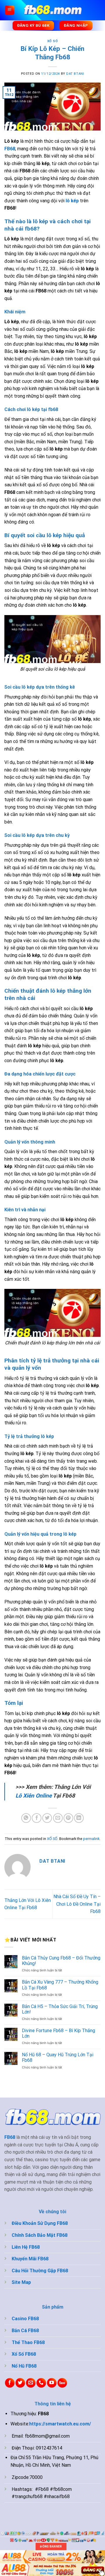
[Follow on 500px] (62, 2383)
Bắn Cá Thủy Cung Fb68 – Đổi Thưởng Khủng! (61, 1961)
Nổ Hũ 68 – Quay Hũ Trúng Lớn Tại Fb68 (58, 2057)
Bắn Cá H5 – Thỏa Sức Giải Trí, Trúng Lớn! (60, 2009)
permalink (91, 1839)
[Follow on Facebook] (10, 2383)
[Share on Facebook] (37, 1818)
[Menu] (10, 10)
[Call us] (41, 2383)
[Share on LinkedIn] (79, 1818)
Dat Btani (75, 74)
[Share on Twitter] (47, 1818)
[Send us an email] (31, 2383)
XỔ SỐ (53, 41)
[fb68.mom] (52, 10)
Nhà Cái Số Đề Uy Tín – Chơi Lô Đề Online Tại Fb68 (77, 1904)
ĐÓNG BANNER (51, 2546)
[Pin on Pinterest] (68, 1818)
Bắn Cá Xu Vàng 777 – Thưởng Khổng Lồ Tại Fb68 (60, 1985)
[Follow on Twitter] (20, 2383)
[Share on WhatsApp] (26, 1818)
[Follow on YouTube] (52, 2383)
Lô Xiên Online (34, 1796)
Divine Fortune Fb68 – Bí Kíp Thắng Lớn (58, 2033)
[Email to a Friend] (58, 1818)
